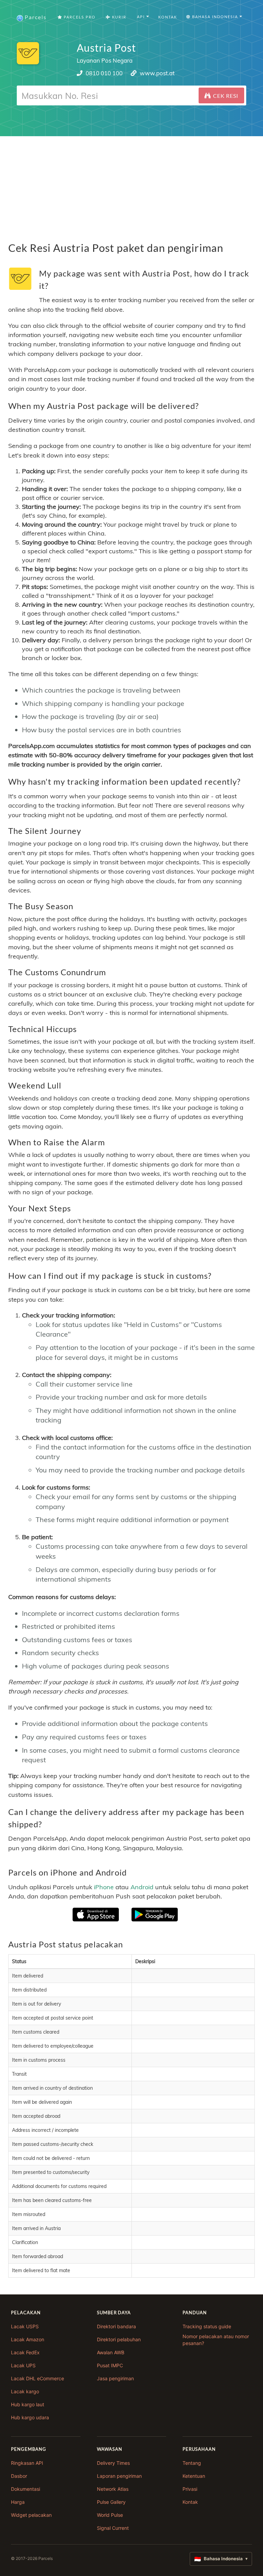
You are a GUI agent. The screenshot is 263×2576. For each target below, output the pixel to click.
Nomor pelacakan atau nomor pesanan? (216, 2340)
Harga (18, 2502)
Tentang (192, 2463)
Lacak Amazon (28, 2339)
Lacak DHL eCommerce (37, 2378)
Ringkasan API (27, 2463)
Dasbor (19, 2476)
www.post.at (157, 73)
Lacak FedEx (25, 2352)
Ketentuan (194, 2476)
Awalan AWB (111, 2352)
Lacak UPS (23, 2365)
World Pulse (110, 2515)
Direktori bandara (116, 2326)
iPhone (104, 1887)
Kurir (118, 17)
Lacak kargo (25, 2391)
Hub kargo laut (28, 2404)
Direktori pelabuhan (119, 2339)
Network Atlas (113, 2489)
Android (142, 1887)
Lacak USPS (25, 2326)
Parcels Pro (79, 17)
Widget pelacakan (31, 2515)
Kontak (168, 17)
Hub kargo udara (30, 2417)
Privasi (190, 2489)
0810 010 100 (104, 73)
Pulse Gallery (111, 2502)
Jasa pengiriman (115, 2378)
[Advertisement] (131, 184)
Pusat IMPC (110, 2365)
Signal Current (113, 2528)
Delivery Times (113, 2463)
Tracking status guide (207, 2326)
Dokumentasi (26, 2489)
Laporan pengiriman (119, 2476)
